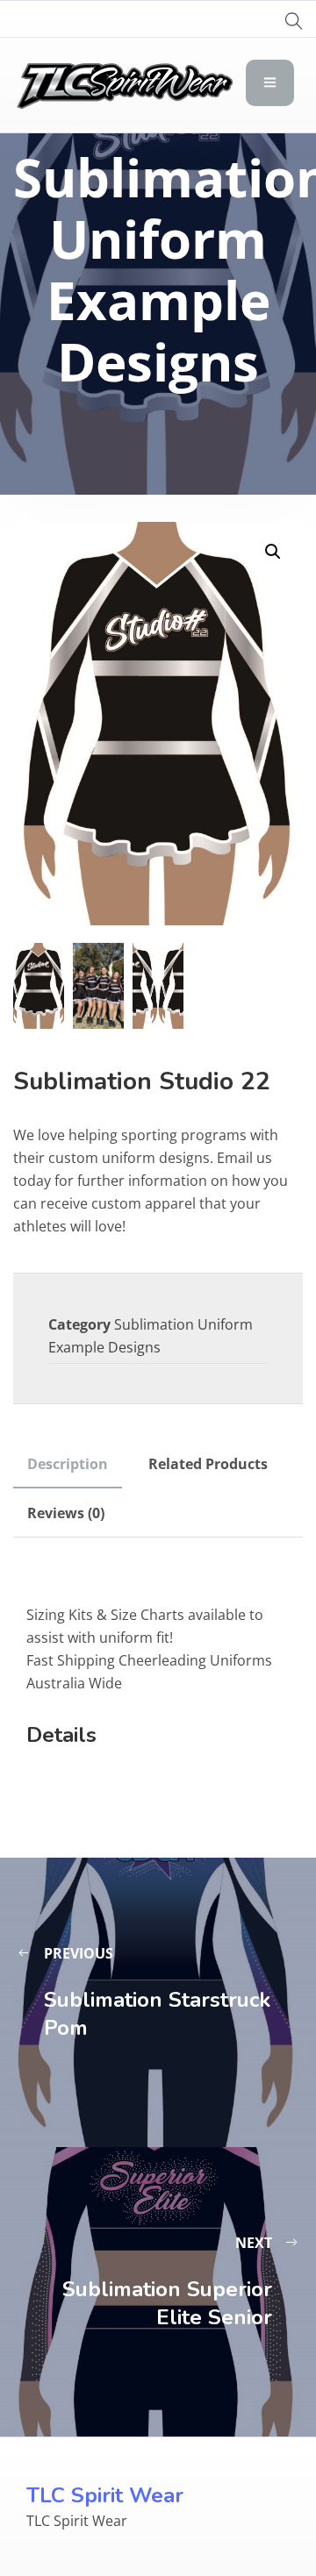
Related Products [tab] (208, 1464)
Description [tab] (68, 1464)
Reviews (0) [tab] (66, 1513)
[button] (273, 552)
